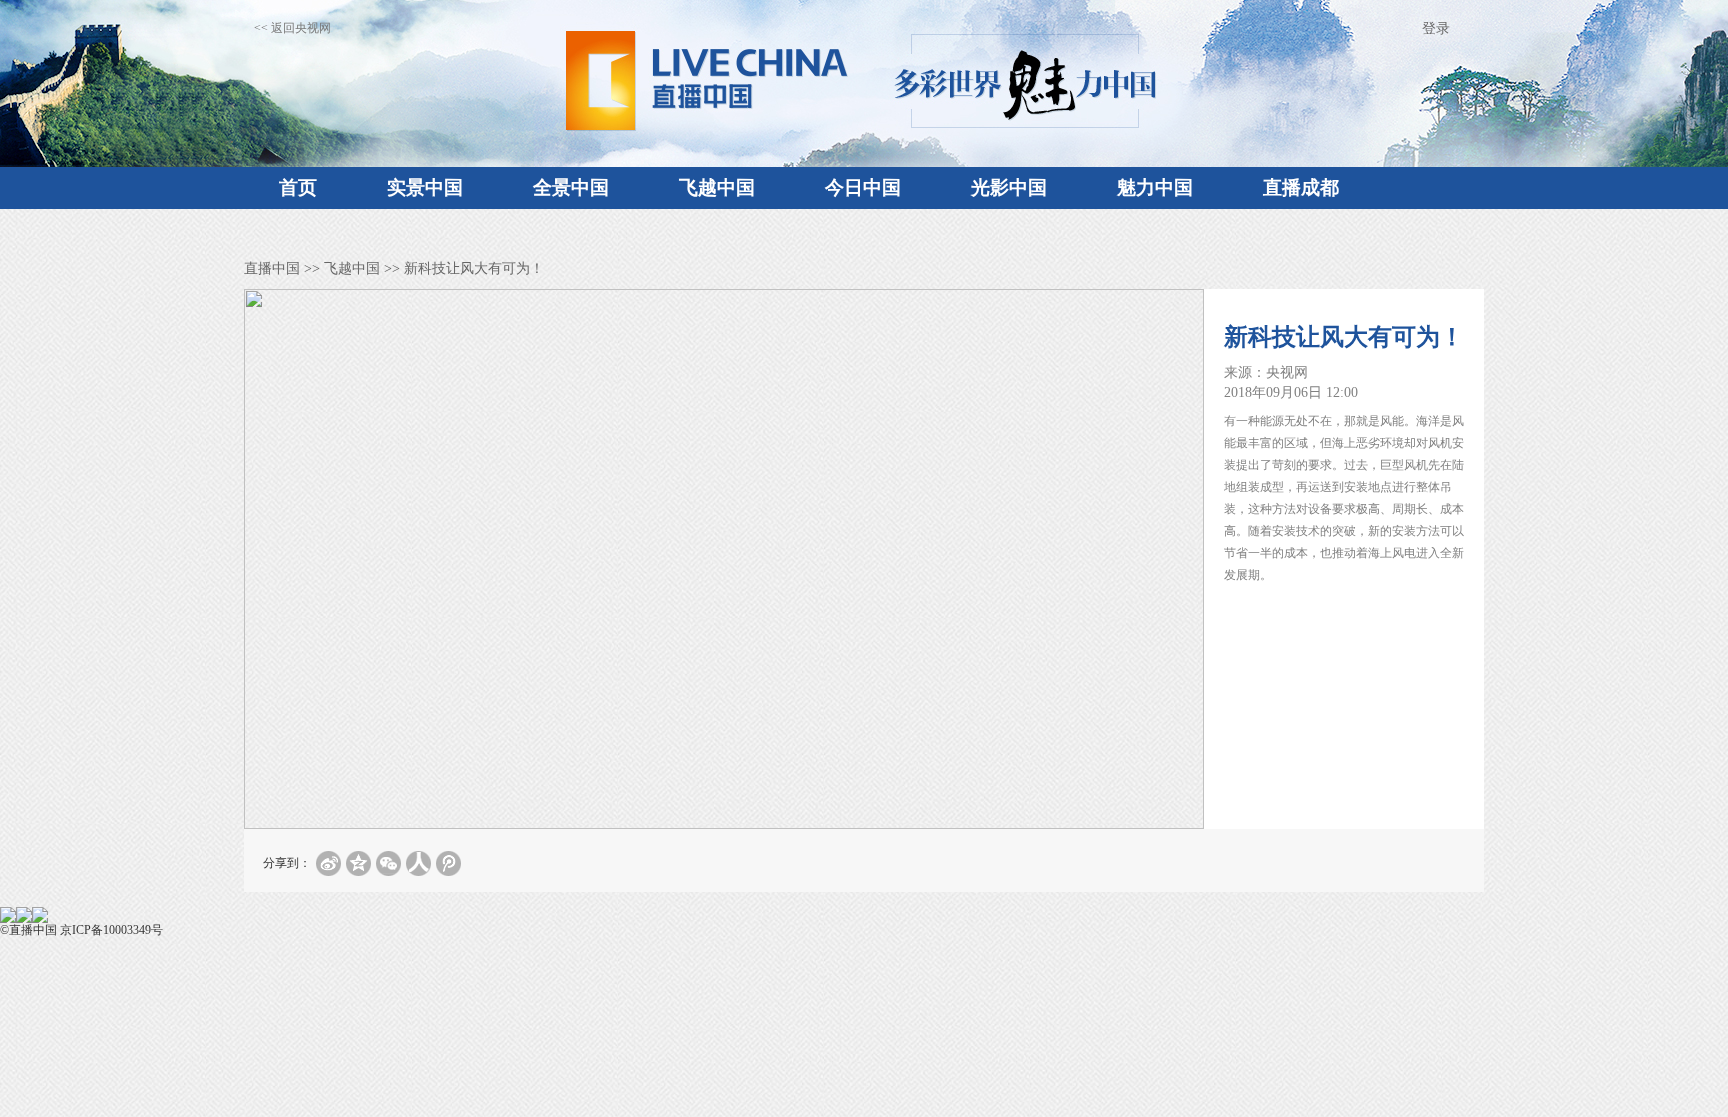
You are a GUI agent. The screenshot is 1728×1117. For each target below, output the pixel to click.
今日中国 (863, 187)
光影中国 (1009, 187)
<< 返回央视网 (292, 28)
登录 (1436, 28)
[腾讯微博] (448, 863)
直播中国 (272, 268)
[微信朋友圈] (388, 863)
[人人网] (418, 863)
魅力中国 (1155, 187)
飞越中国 (717, 187)
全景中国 (571, 187)
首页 (298, 187)
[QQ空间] (358, 863)
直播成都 (1301, 187)
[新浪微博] (328, 863)
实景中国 (425, 187)
